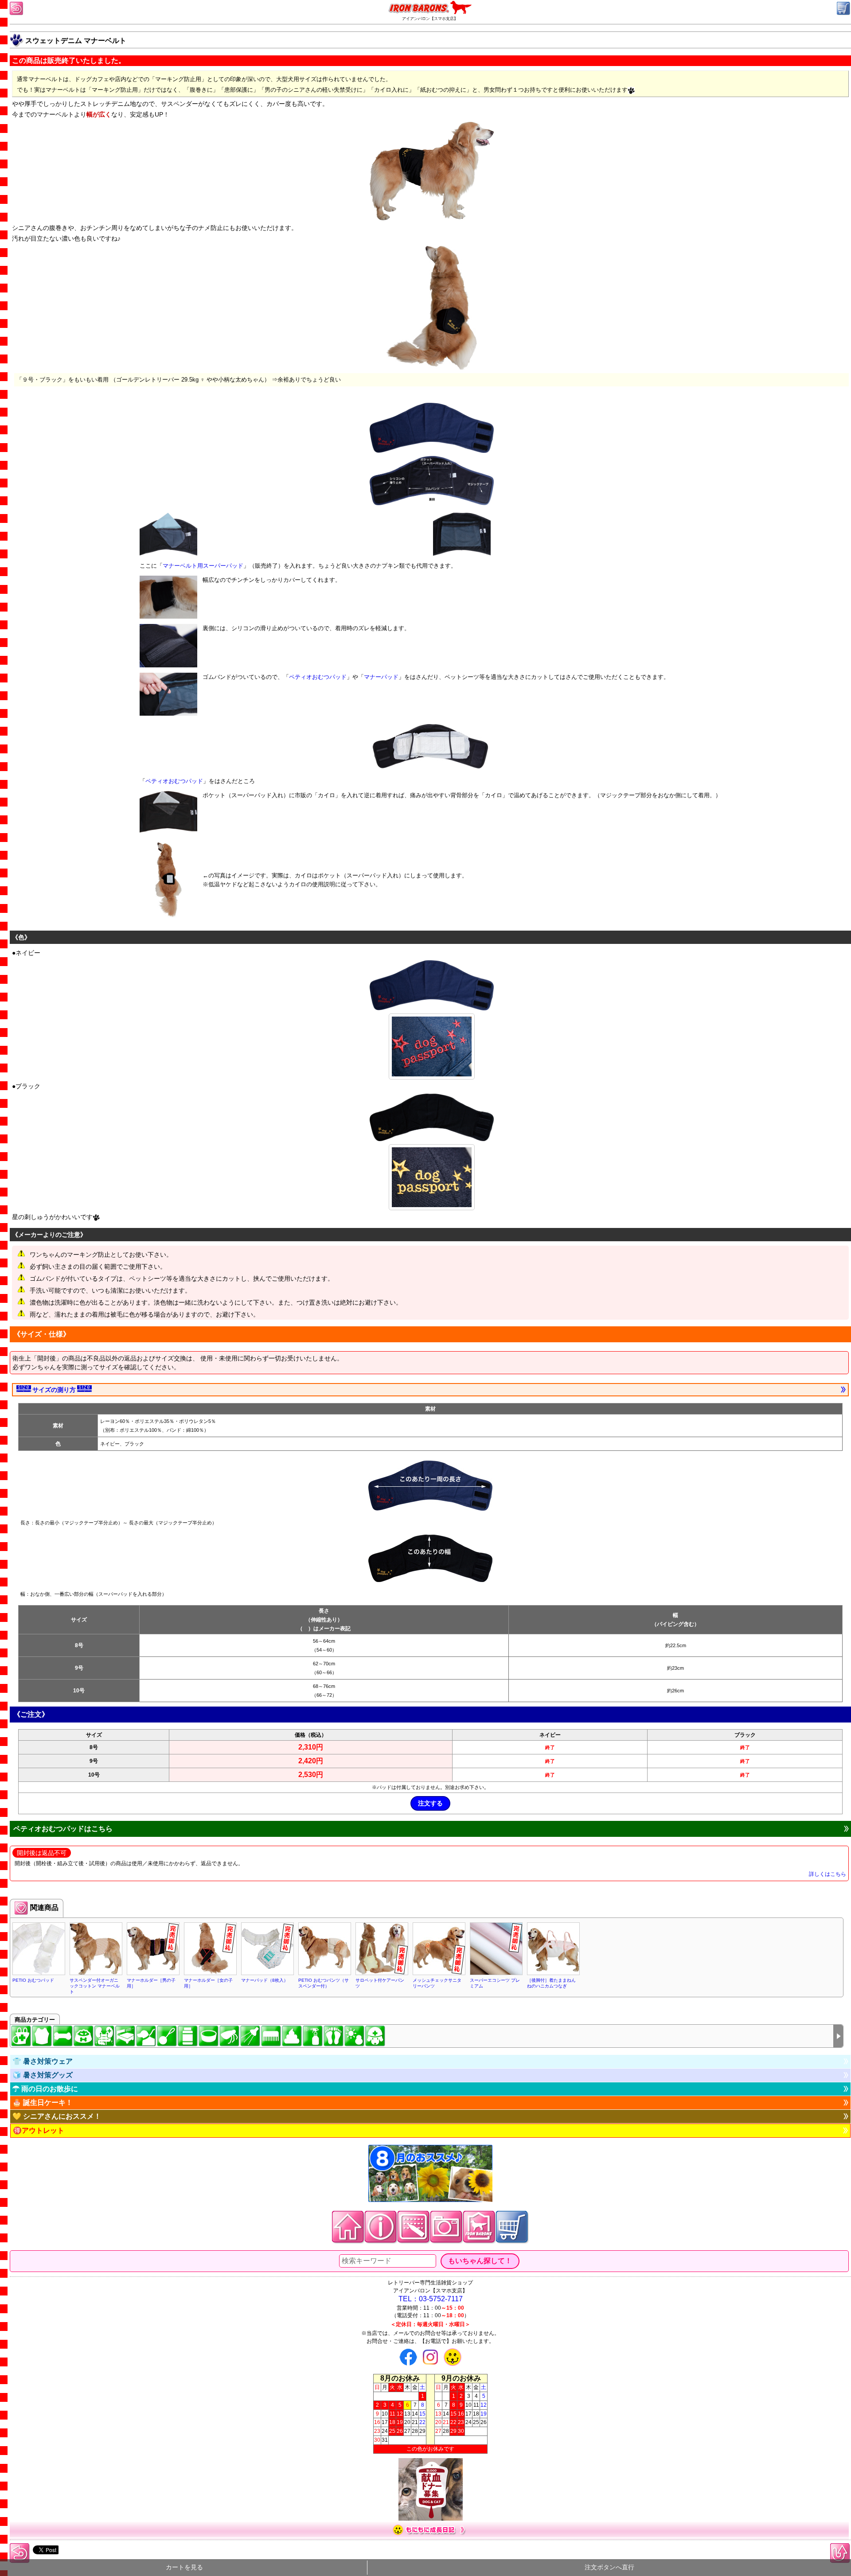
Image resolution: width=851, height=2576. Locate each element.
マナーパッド (381, 677)
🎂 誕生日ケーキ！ (43, 2102)
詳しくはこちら (828, 1874)
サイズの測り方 (54, 1390)
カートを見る (184, 2567)
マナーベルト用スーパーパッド (203, 566)
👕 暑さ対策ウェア (43, 2061)
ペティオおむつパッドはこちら (63, 1829)
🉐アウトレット (39, 2130)
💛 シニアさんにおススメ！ (57, 2116)
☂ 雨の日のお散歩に (45, 2089)
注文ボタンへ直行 (609, 2567)
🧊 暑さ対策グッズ (43, 2075)
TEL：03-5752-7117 (431, 2299)
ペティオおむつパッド (318, 677)
